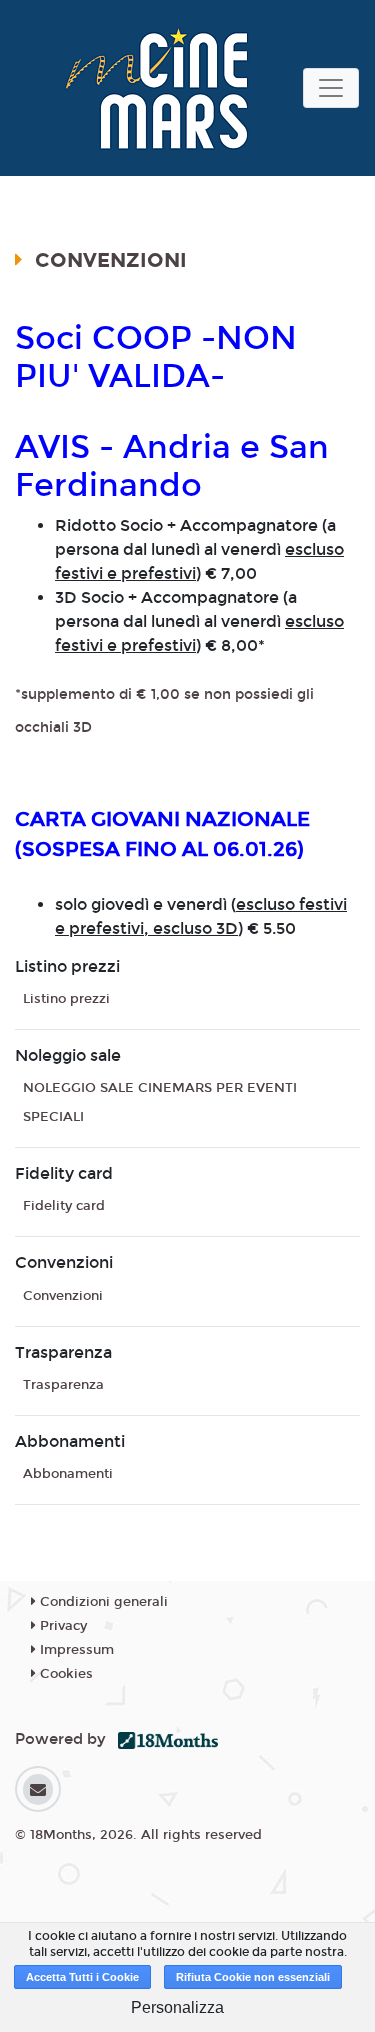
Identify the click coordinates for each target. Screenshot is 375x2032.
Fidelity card (64, 1206)
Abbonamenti (68, 1474)
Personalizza (177, 2007)
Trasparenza (63, 1385)
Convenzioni (63, 1296)
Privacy (61, 1626)
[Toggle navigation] (331, 88)
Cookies (64, 1674)
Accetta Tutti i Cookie (82, 1977)
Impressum (75, 1650)
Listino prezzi (66, 999)
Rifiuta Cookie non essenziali (253, 1977)
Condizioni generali (102, 1602)
